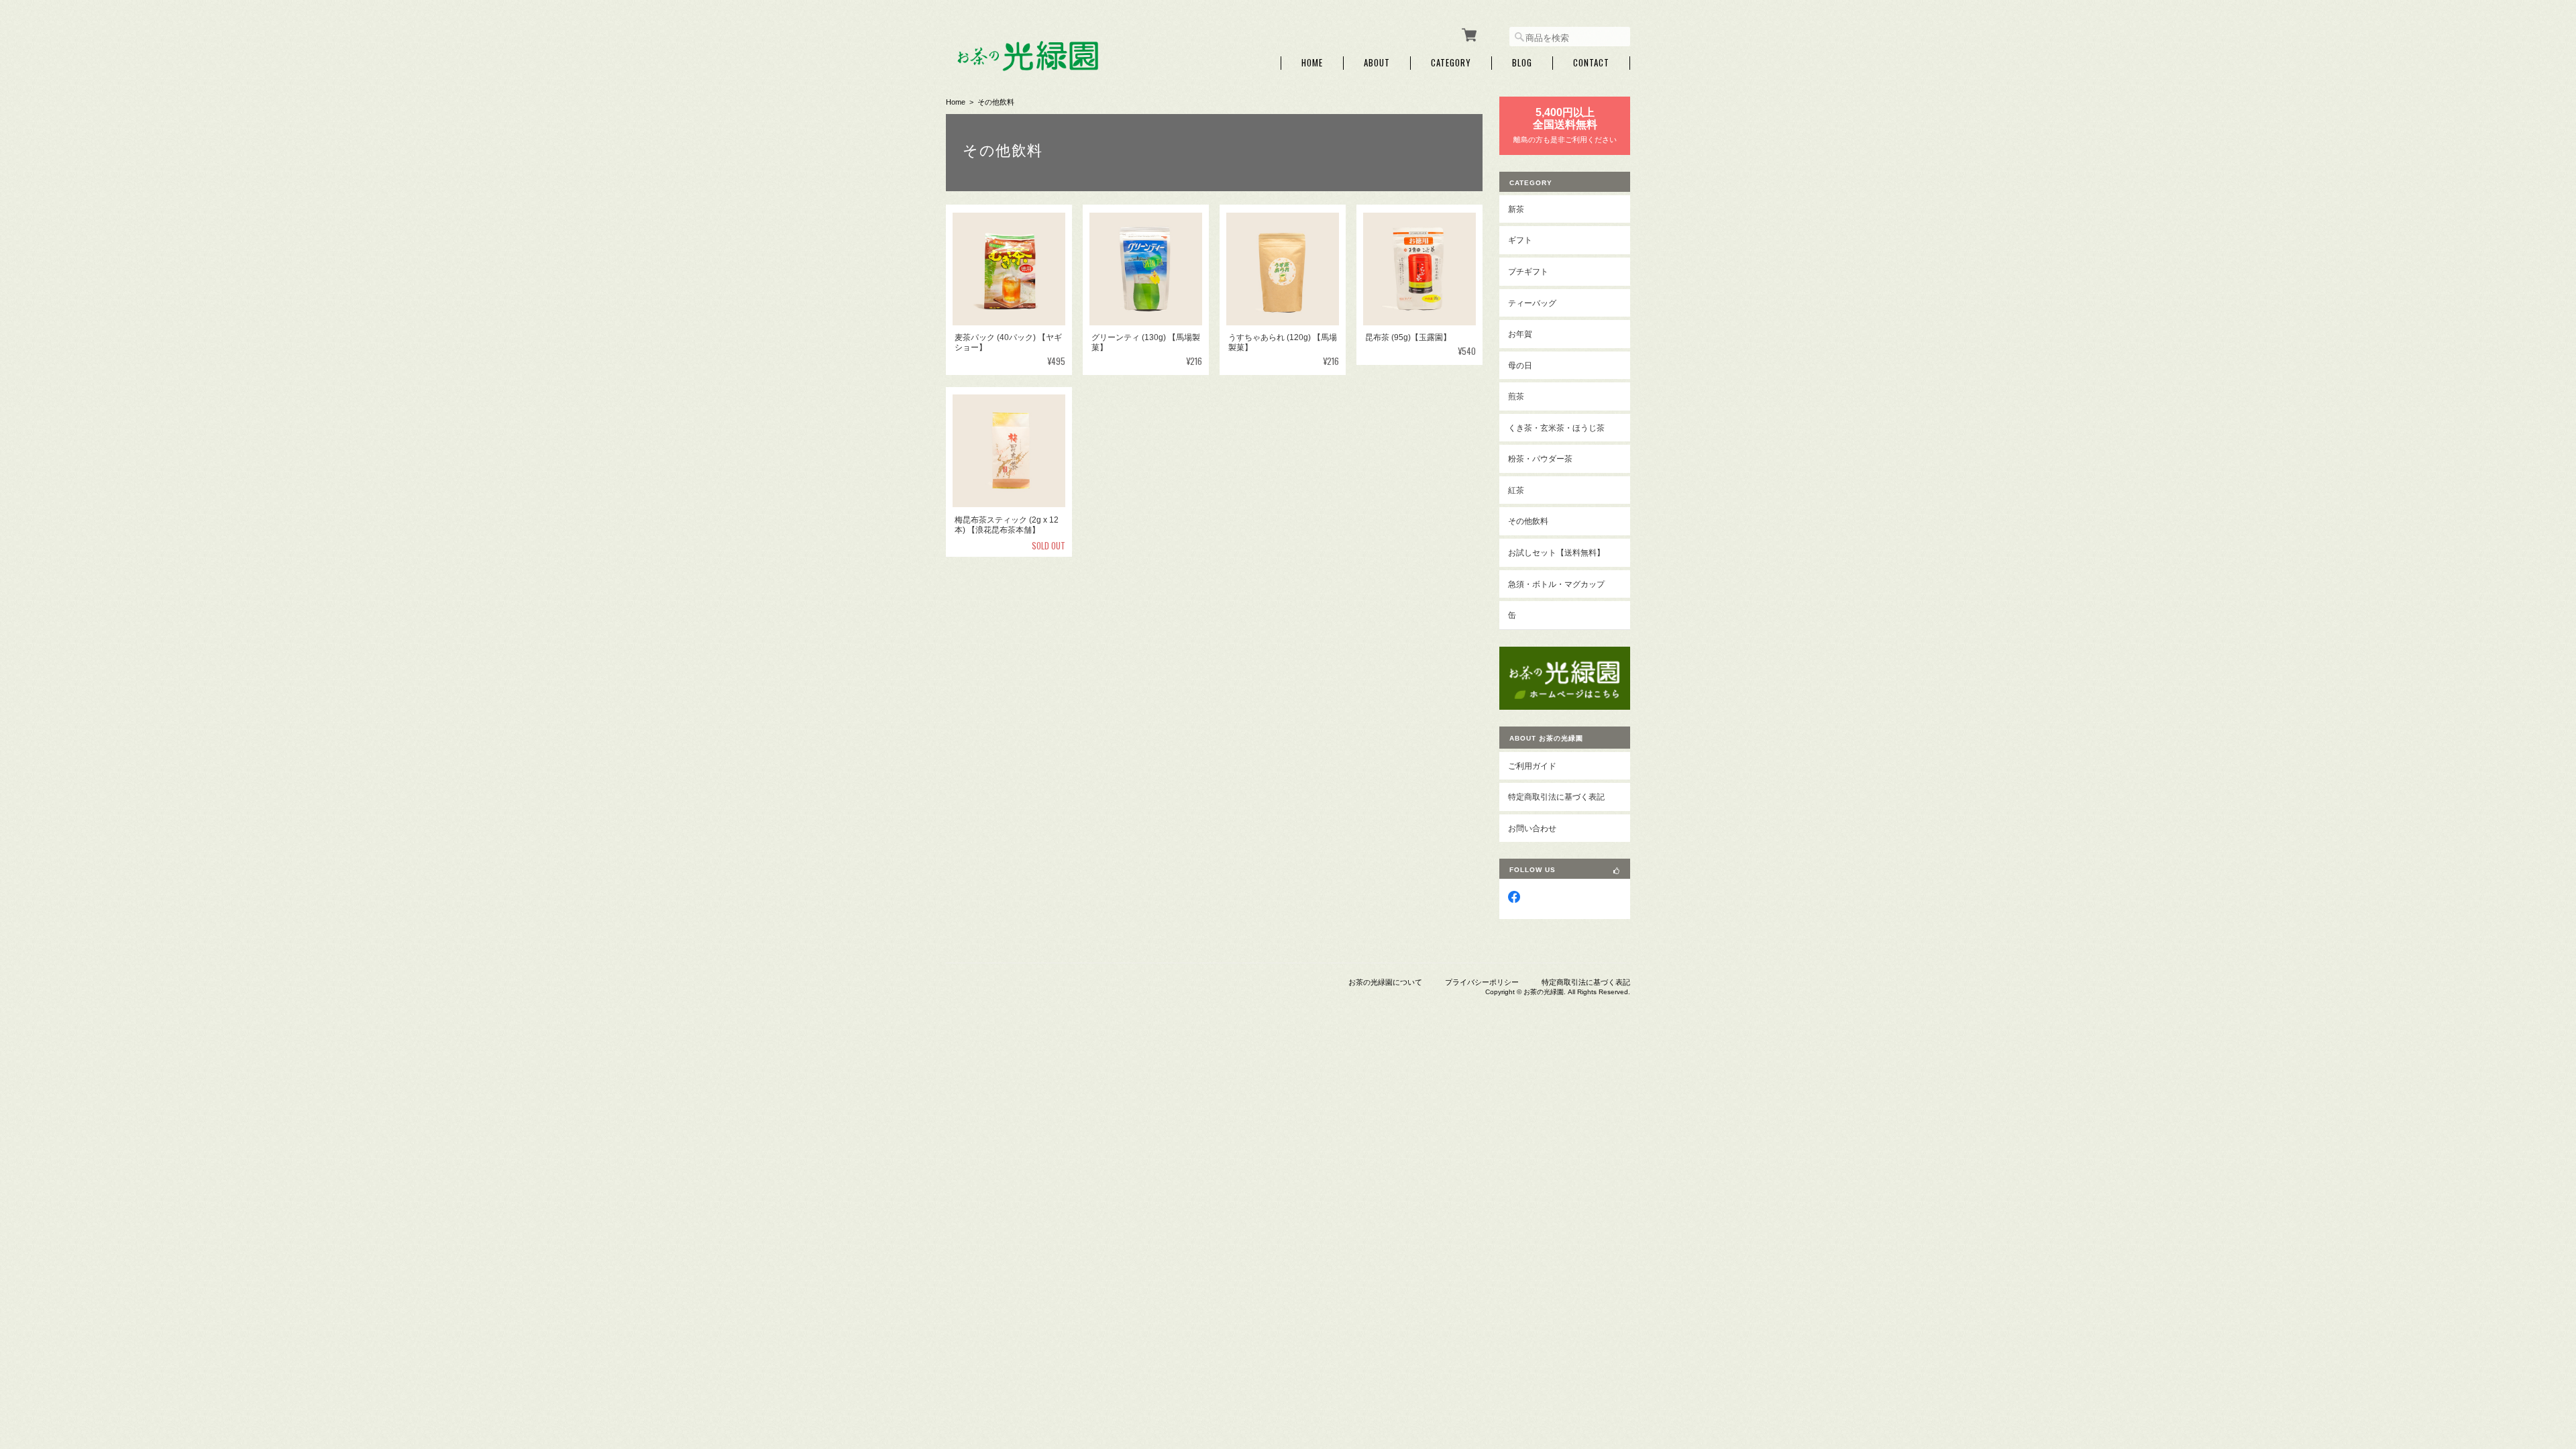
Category (1451, 63)
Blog (1522, 63)
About (1377, 63)
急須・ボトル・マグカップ (1556, 584)
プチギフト (1528, 271)
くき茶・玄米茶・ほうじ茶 (1556, 428)
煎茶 (1516, 396)
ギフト (1520, 240)
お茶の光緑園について (1385, 982)
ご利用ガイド (1532, 766)
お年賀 (1520, 334)
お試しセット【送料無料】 (1556, 552)
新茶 (1516, 209)
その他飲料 (1528, 521)
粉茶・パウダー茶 (1540, 459)
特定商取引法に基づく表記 (1556, 797)
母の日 (1520, 365)
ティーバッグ (1532, 303)
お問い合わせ (1532, 828)
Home (1312, 63)
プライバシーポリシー (1482, 982)
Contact (1591, 63)
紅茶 (1516, 490)
